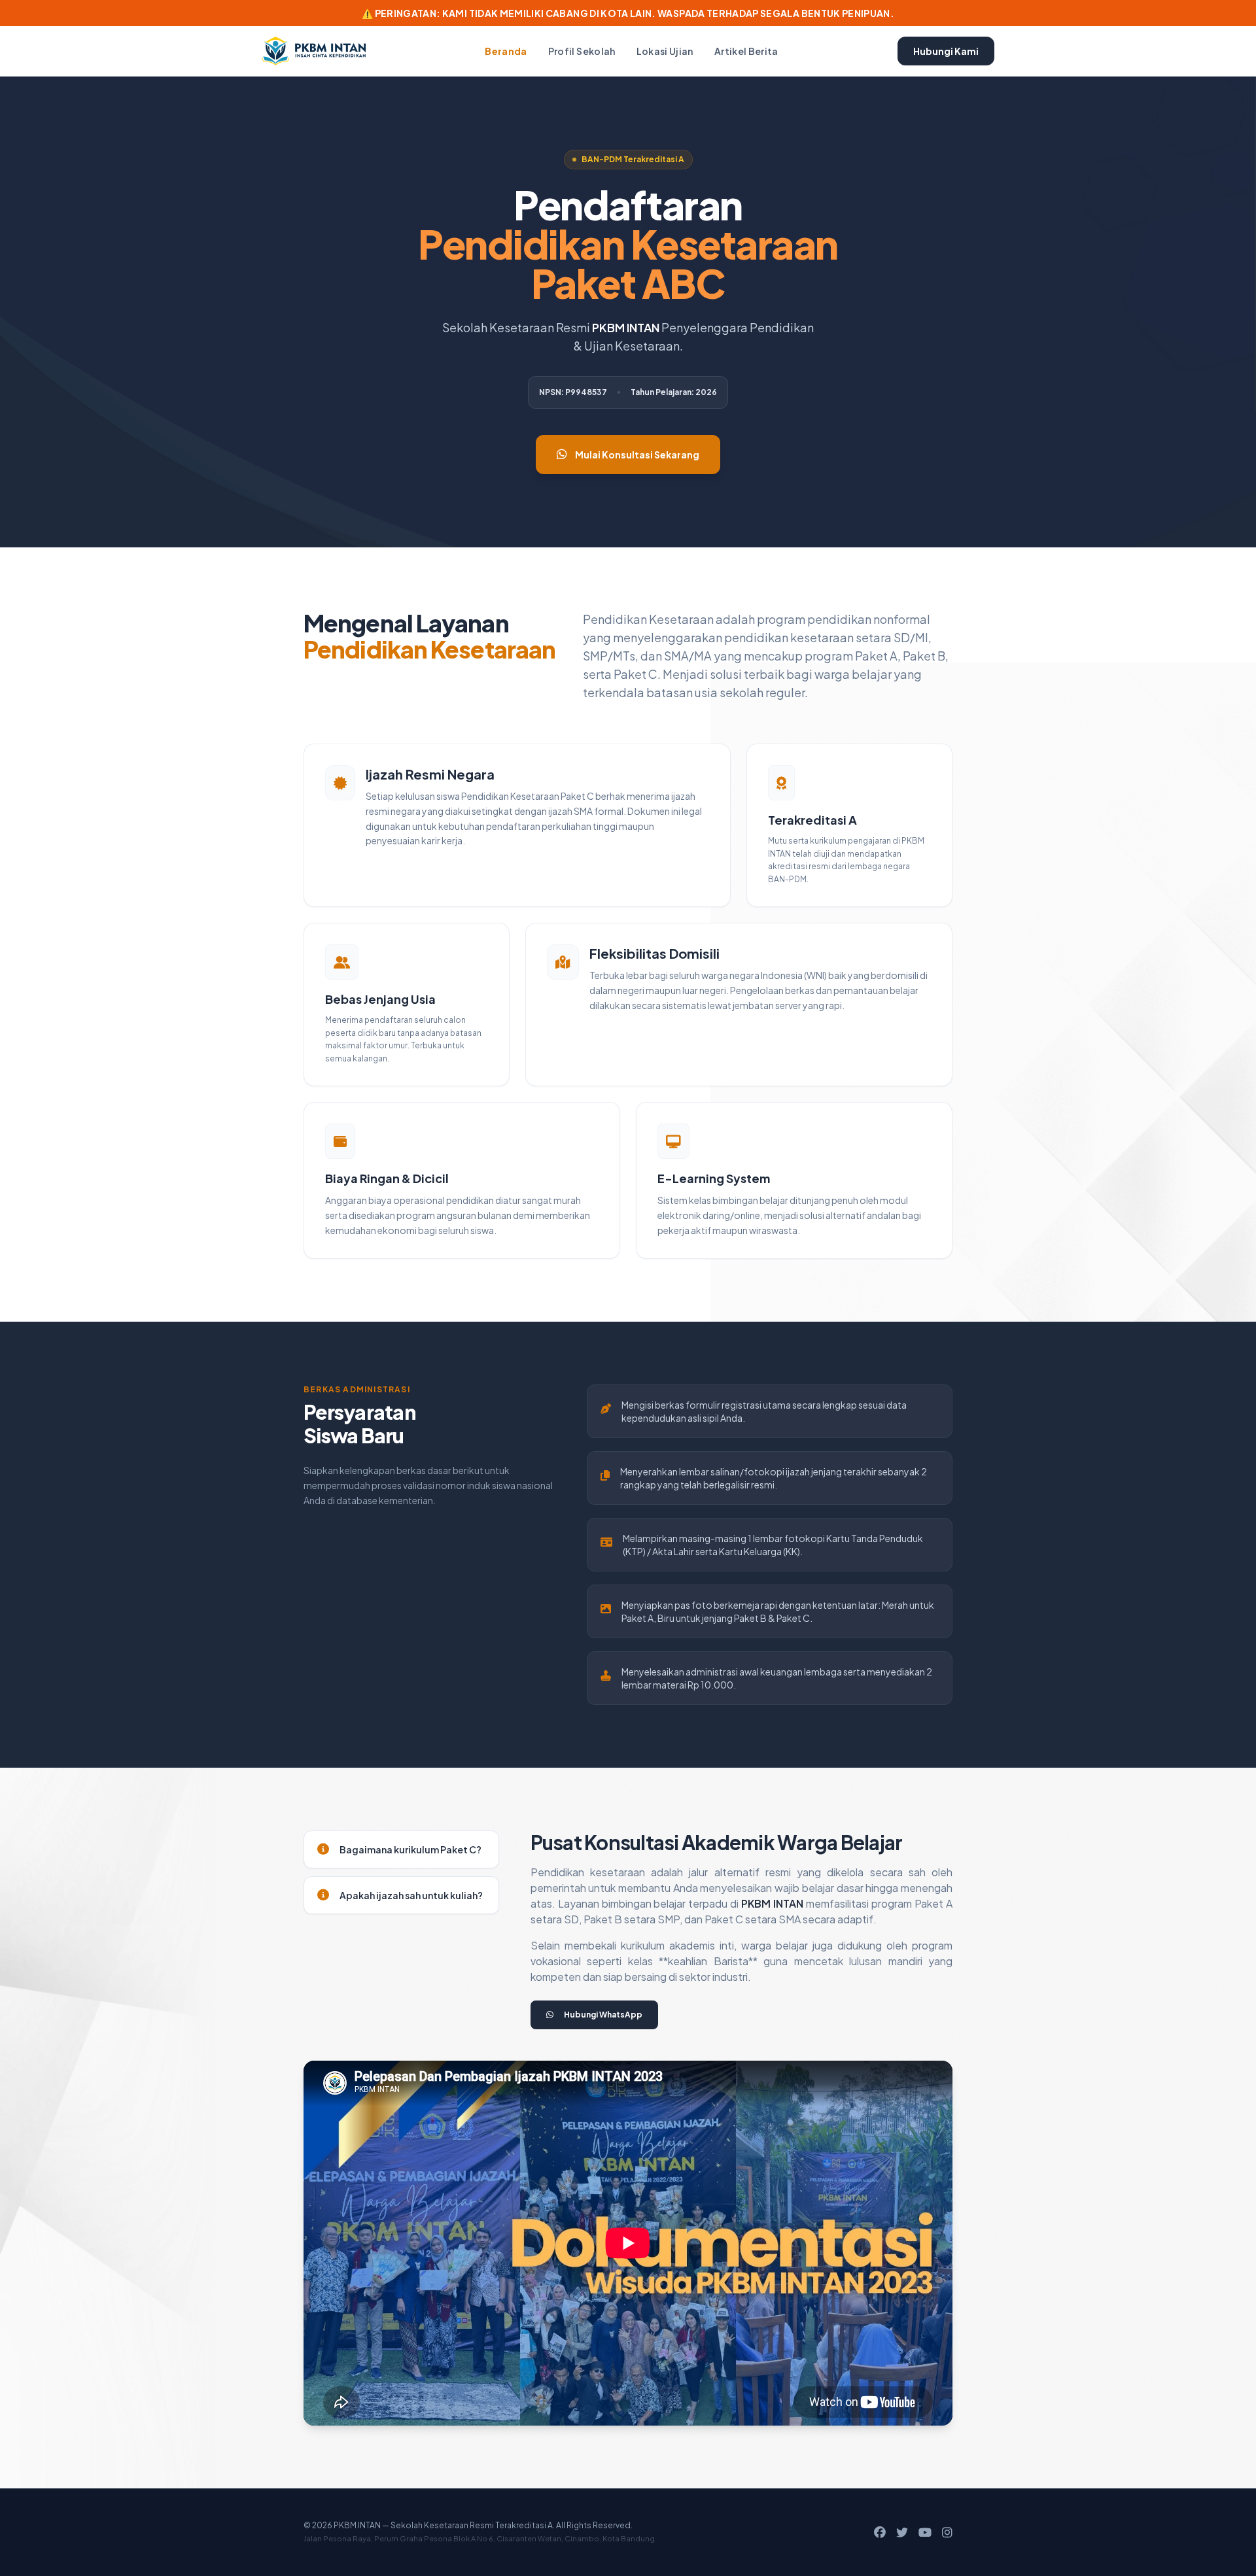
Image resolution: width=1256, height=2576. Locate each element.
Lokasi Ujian (665, 51)
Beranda (506, 51)
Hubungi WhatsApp (603, 2015)
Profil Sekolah (582, 51)
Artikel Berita (746, 51)
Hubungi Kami (946, 51)
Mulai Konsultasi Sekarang (637, 455)
